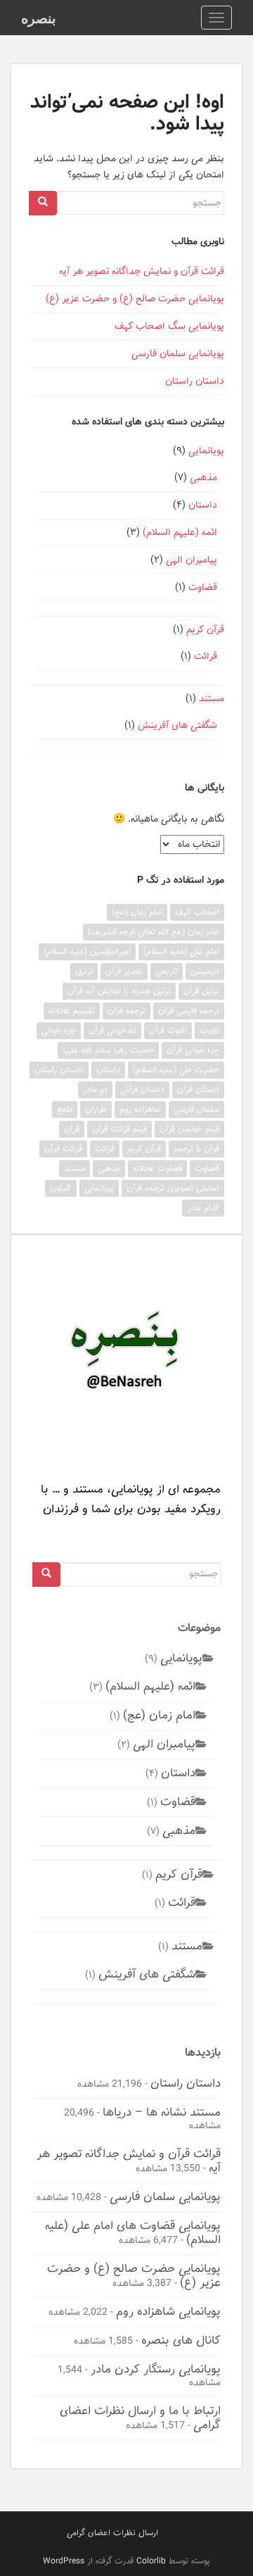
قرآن (72, 1129)
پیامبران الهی (192, 560)
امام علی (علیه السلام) (181, 951)
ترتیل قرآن (201, 991)
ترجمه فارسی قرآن (189, 1011)
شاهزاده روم (140, 1109)
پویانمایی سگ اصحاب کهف (169, 326)
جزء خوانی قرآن (193, 1050)
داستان (203, 505)
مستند (212, 699)
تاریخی (167, 971)
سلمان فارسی (196, 1109)
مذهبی (203, 478)
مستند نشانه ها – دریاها (162, 2112)
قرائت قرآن (63, 1149)
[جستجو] (43, 203)
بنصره (39, 18)
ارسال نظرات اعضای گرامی (112, 2533)
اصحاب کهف (197, 912)
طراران (96, 1109)
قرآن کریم (205, 630)
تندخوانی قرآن (112, 1030)
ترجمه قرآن (126, 1011)
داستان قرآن (198, 1089)
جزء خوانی (59, 1030)
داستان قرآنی (142, 1089)
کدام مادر (203, 1208)
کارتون (61, 1188)
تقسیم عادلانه (72, 1011)
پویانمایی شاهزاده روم (168, 2311)
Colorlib (151, 2561)
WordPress (64, 2561)
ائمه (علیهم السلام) (180, 533)
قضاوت (203, 588)
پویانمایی (206, 451)
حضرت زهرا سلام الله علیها (108, 1050)
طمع (65, 1109)
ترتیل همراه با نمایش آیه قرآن (119, 991)
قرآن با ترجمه (196, 1149)
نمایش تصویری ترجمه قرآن (173, 1188)
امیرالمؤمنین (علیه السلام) (87, 951)
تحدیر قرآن (124, 971)
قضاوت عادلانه (157, 1168)
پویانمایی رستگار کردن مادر (156, 2369)
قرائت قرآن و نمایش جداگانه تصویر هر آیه (142, 271)
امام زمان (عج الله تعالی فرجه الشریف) (154, 932)
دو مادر (95, 1089)
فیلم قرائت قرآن (119, 1129)
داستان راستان (195, 381)
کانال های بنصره (181, 2340)
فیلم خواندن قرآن (189, 1129)
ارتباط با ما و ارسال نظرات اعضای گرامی (140, 2418)
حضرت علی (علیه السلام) (176, 1070)
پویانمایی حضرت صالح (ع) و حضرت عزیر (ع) (135, 299)
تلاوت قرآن (168, 1030)
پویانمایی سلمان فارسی (178, 354)
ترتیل (84, 971)
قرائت (206, 656)
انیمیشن (205, 971)
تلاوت (209, 1030)
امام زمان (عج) (137, 912)
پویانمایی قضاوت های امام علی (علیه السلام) (133, 2232)
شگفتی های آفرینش (177, 725)
